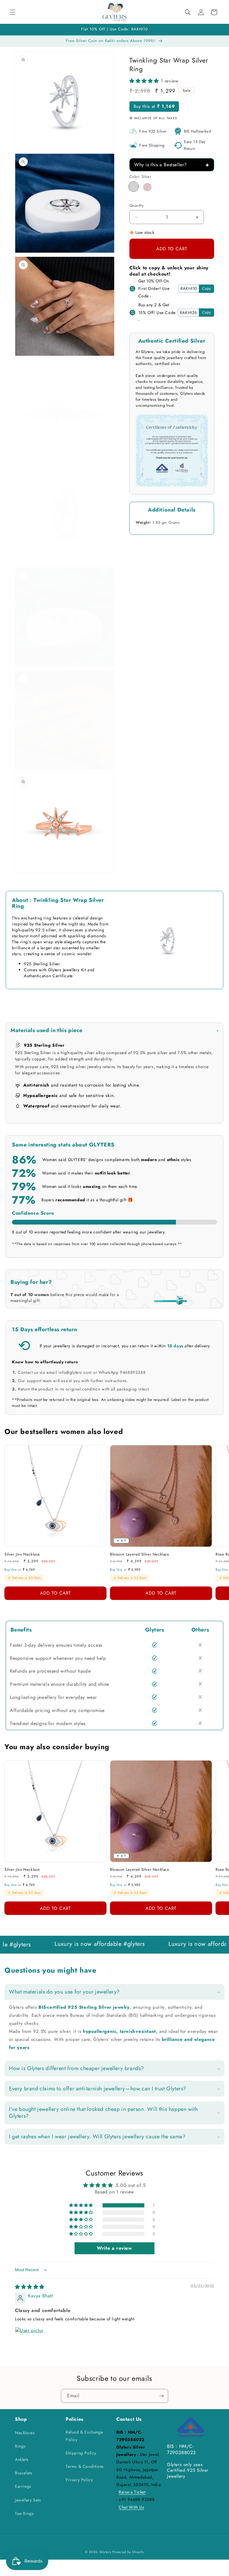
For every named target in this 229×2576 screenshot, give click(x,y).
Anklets (22, 2460)
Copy (206, 289)
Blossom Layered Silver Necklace (140, 1555)
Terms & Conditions (85, 2466)
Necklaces (25, 2433)
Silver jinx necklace (22, 1555)
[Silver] (134, 187)
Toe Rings (24, 2513)
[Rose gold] (147, 187)
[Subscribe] (161, 2396)
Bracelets (24, 2473)
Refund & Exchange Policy (84, 2436)
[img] (30, 2287)
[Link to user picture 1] (29, 2341)
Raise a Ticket (132, 2492)
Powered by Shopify (128, 2552)
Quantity (137, 205)
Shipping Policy (81, 2453)
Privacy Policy (79, 2480)
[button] (13, 12)
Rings (20, 2446)
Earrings (23, 2486)
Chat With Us (131, 2507)
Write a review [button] (114, 2248)
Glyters (105, 2552)
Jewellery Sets (28, 2500)
